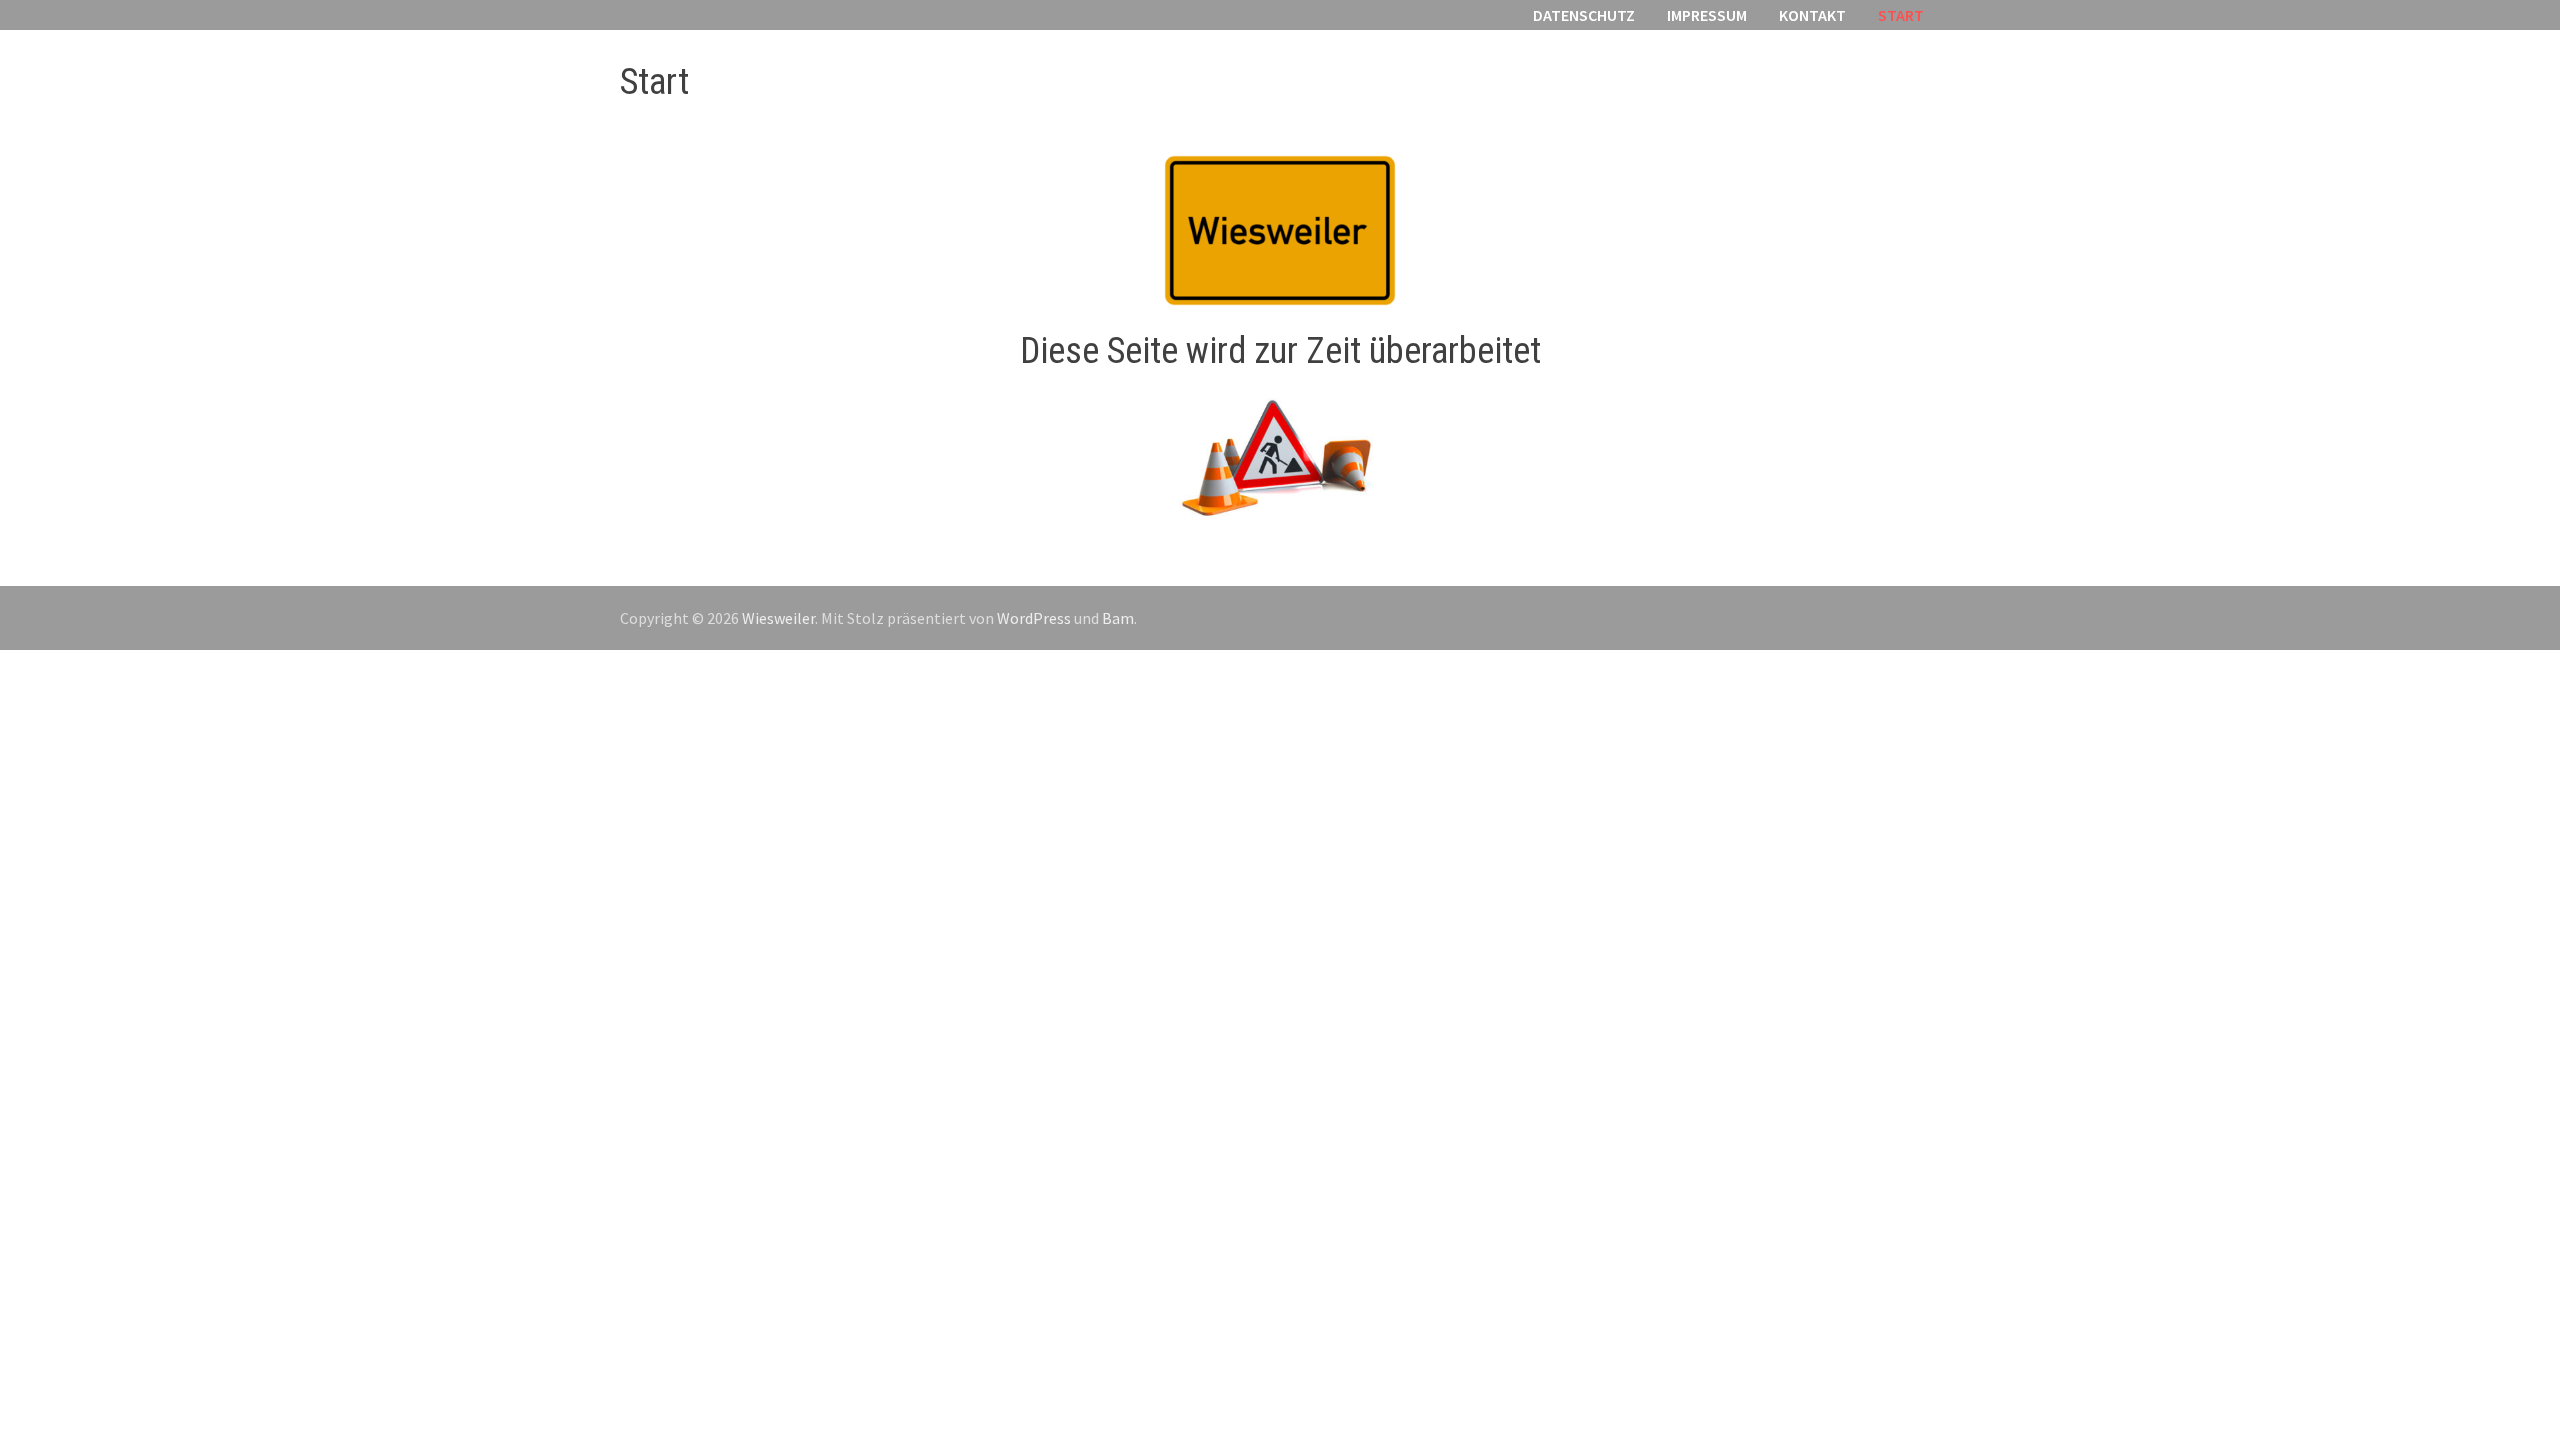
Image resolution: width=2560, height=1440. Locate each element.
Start (1901, 15)
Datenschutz (1584, 15)
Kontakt (1812, 15)
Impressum (1707, 15)
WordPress (1034, 618)
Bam (1118, 618)
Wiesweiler (778, 618)
